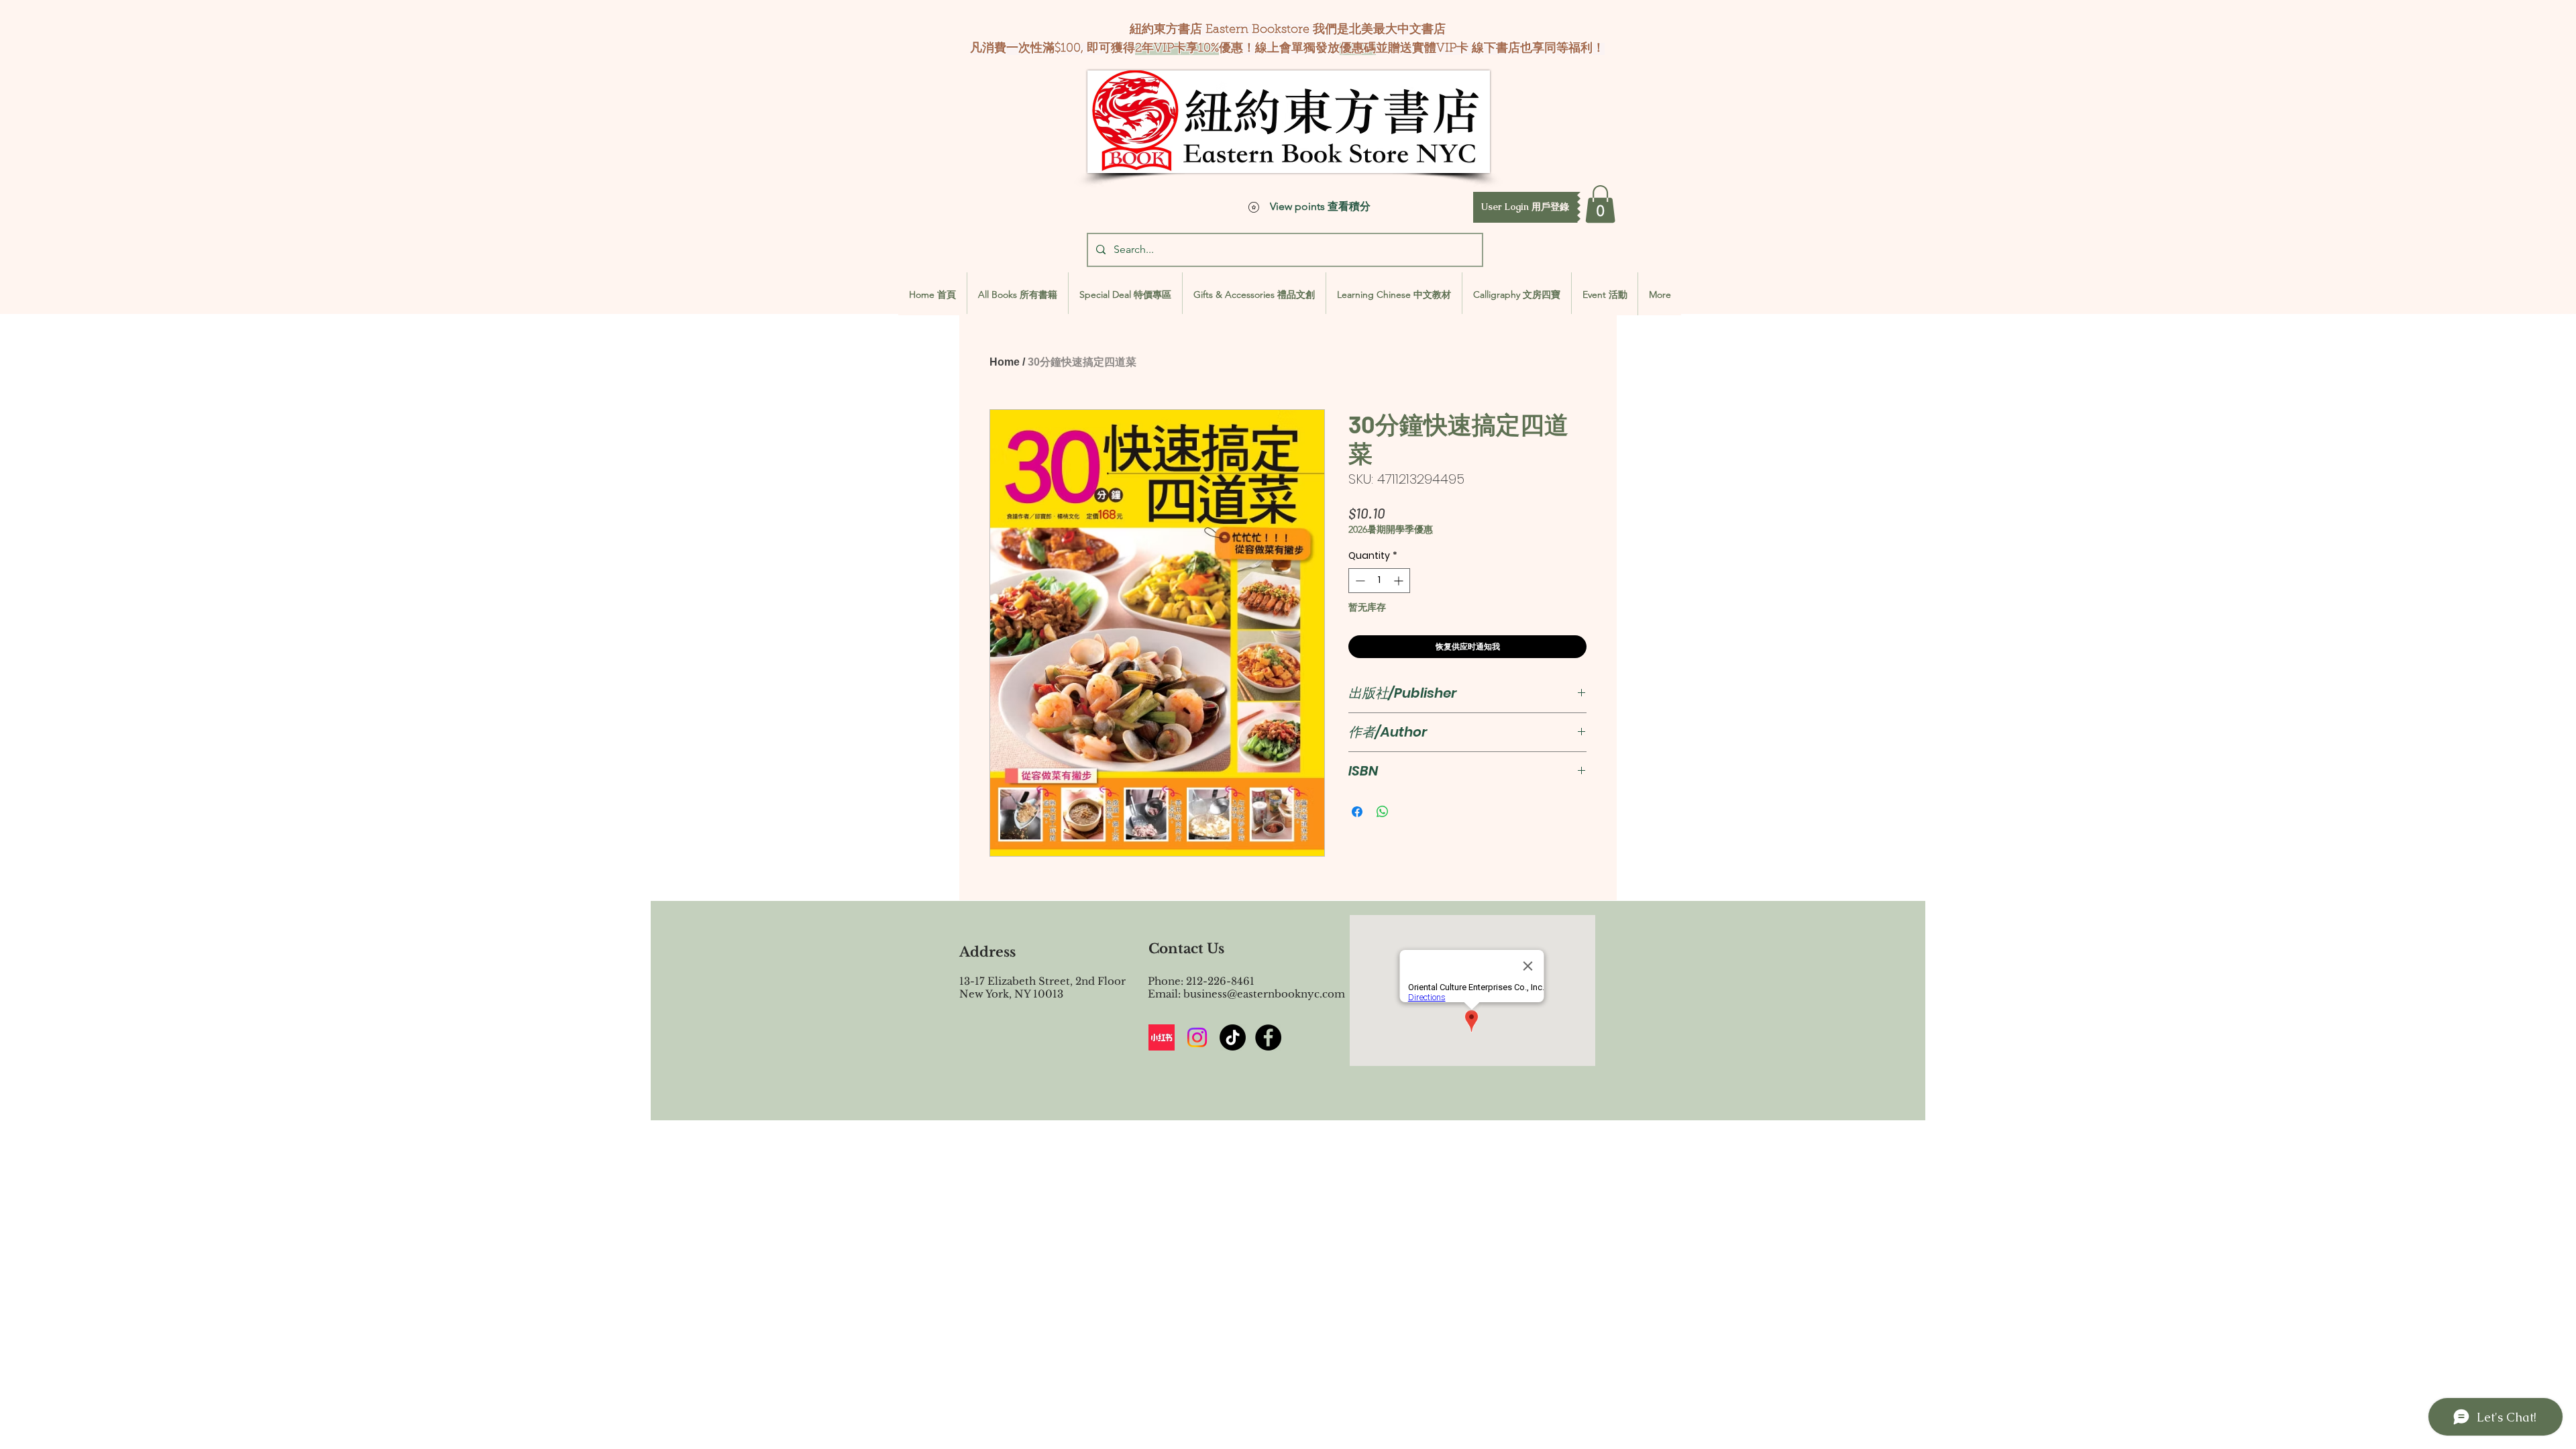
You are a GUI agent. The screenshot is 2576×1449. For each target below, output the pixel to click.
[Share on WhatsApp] (1383, 812)
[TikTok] (1233, 1037)
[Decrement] (1359, 581)
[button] (1525, 207)
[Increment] (1400, 581)
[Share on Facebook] (1357, 812)
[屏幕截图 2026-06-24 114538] (1162, 1037)
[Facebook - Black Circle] (1268, 1037)
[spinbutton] (1379, 581)
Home (1005, 362)
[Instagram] (1197, 1037)
